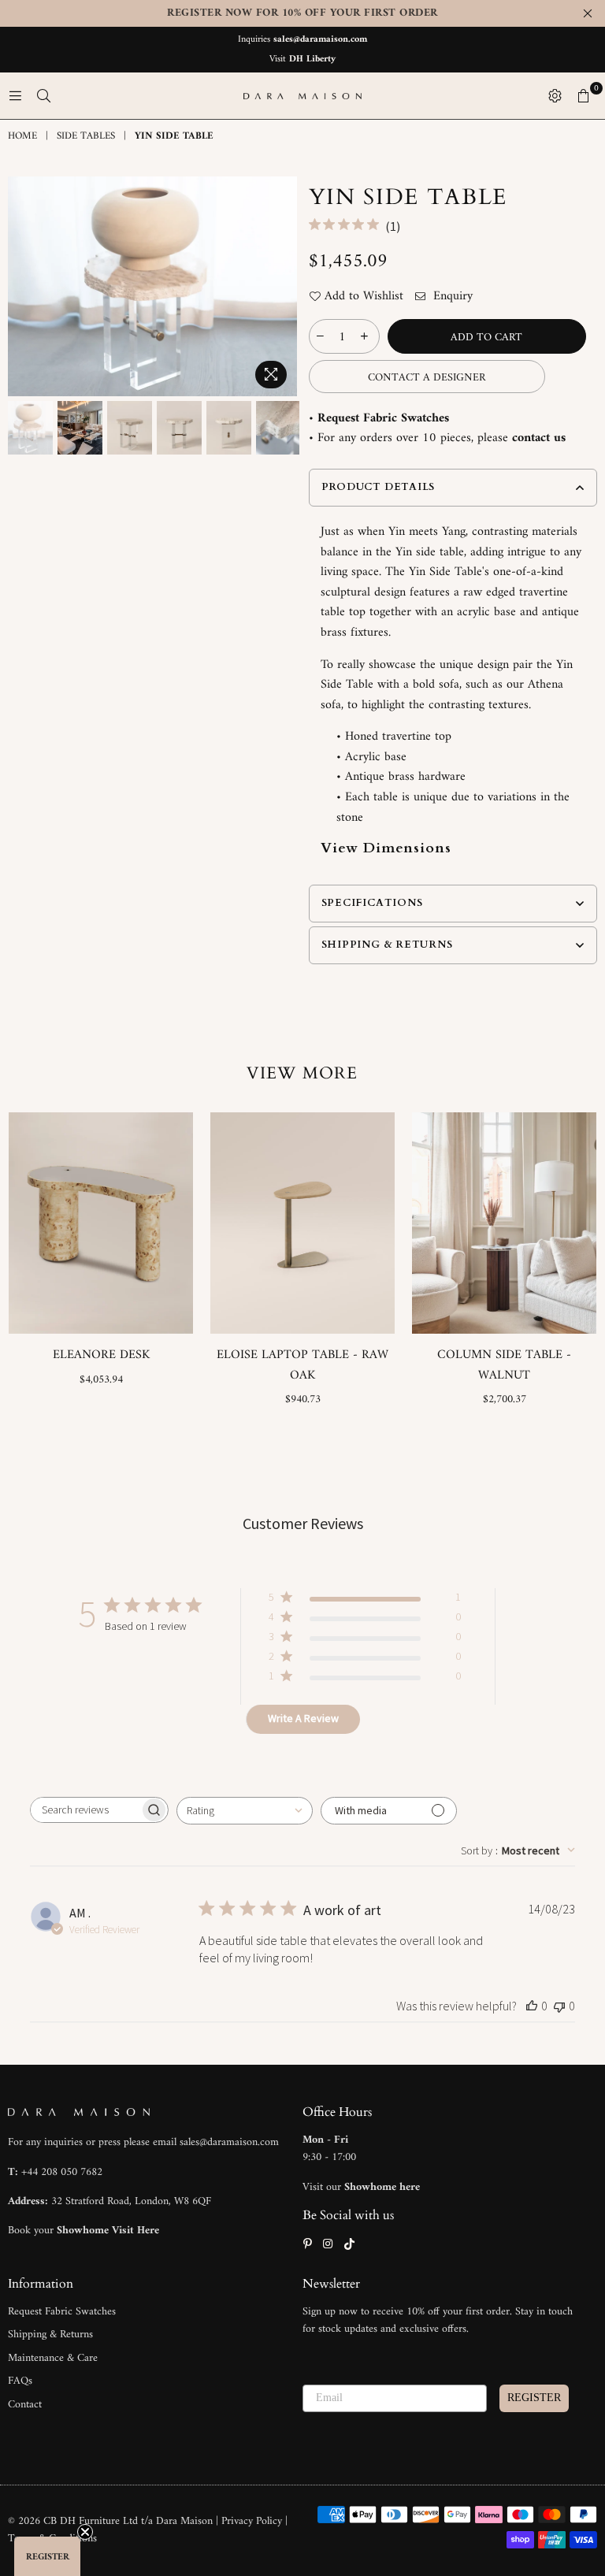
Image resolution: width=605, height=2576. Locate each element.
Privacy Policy (253, 2521)
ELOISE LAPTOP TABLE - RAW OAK (302, 1365)
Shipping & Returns (50, 2335)
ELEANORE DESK (101, 1355)
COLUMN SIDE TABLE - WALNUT (504, 1365)
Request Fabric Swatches (383, 418)
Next (283, 286)
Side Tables (86, 137)
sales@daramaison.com (320, 40)
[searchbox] (85, 1810)
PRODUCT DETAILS (379, 487)
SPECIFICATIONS (372, 903)
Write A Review (303, 1718)
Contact (25, 2405)
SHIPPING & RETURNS (387, 945)
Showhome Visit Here (108, 2231)
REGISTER (534, 2398)
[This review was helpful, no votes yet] (532, 2006)
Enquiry (451, 297)
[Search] (43, 96)
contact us (539, 438)
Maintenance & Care (53, 2358)
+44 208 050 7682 (62, 2172)
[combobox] (245, 1811)
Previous (22, 286)
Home (22, 137)
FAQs (20, 2381)
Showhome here (382, 2187)
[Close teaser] (85, 2532)
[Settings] (555, 96)
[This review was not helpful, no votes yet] (559, 2006)
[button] (47, 2556)
